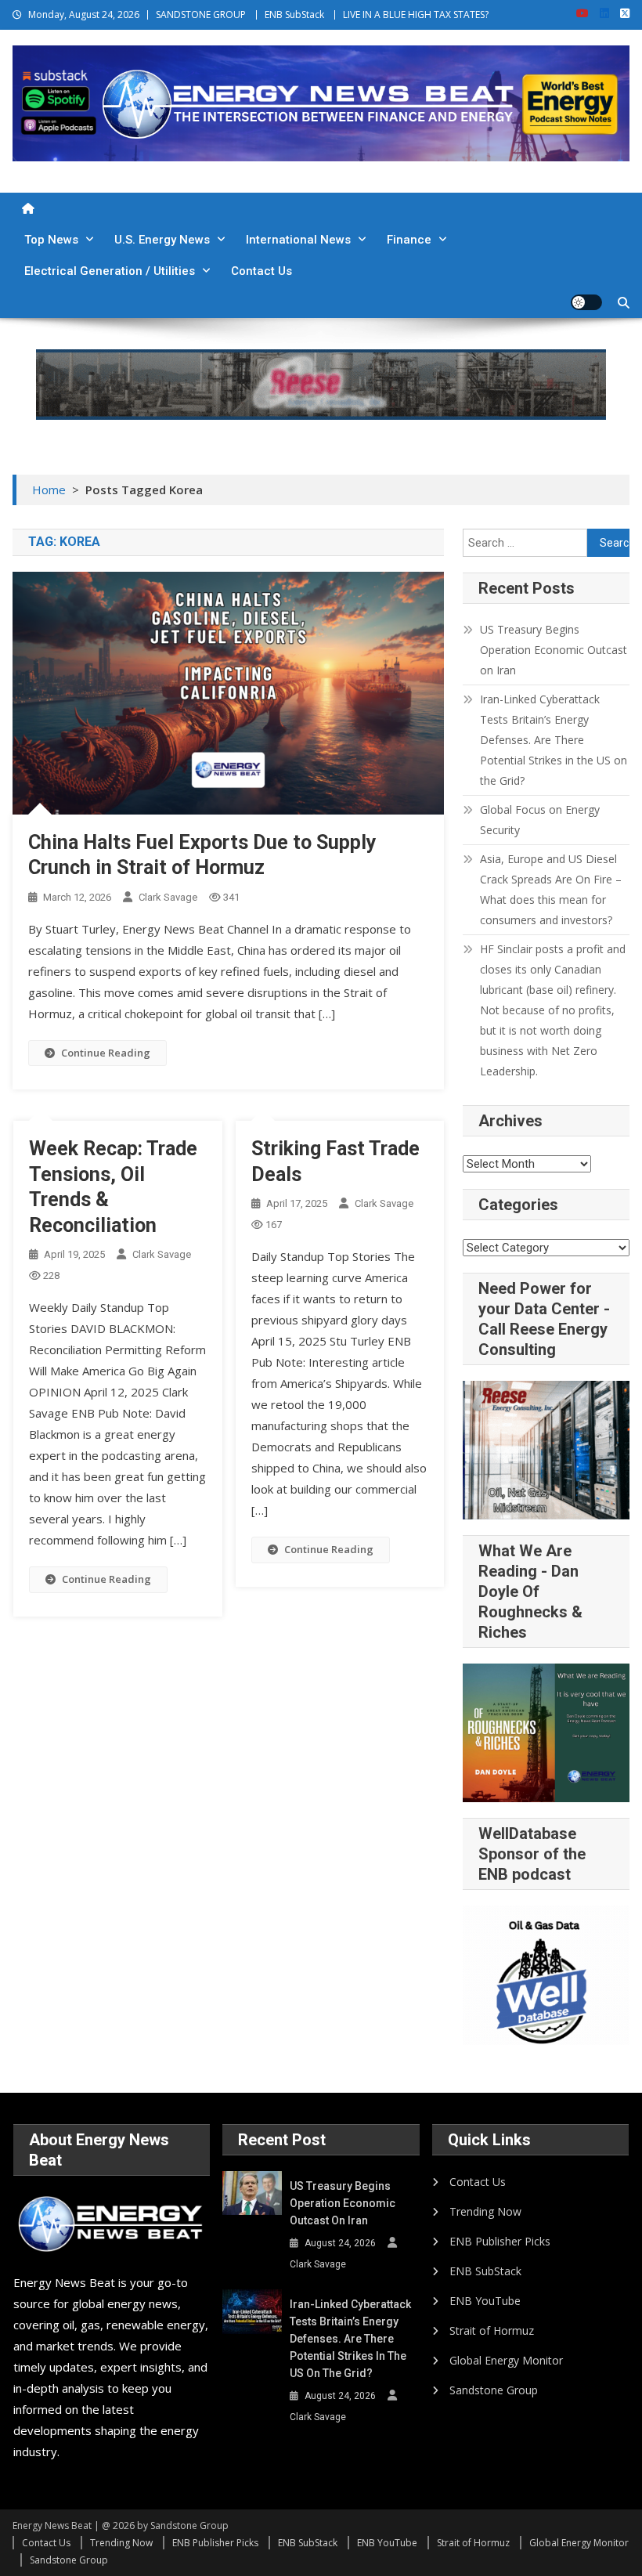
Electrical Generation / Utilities (110, 271)
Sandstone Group (494, 2390)
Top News (51, 240)
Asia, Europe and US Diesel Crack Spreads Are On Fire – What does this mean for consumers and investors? (551, 889)
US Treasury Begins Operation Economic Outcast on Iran (554, 650)
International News (298, 240)
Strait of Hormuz (492, 2330)
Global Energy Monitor (506, 2360)
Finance (409, 240)
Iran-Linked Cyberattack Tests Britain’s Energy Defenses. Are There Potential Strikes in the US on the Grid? (554, 740)
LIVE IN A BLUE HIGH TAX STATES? (416, 14)
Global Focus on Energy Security (540, 820)
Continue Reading (106, 1053)
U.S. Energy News (162, 240)
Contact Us (261, 271)
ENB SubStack (294, 14)
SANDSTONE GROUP (201, 14)
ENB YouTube (485, 2301)
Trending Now (485, 2211)
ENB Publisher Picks (500, 2241)
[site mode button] (586, 302)
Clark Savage (168, 897)
